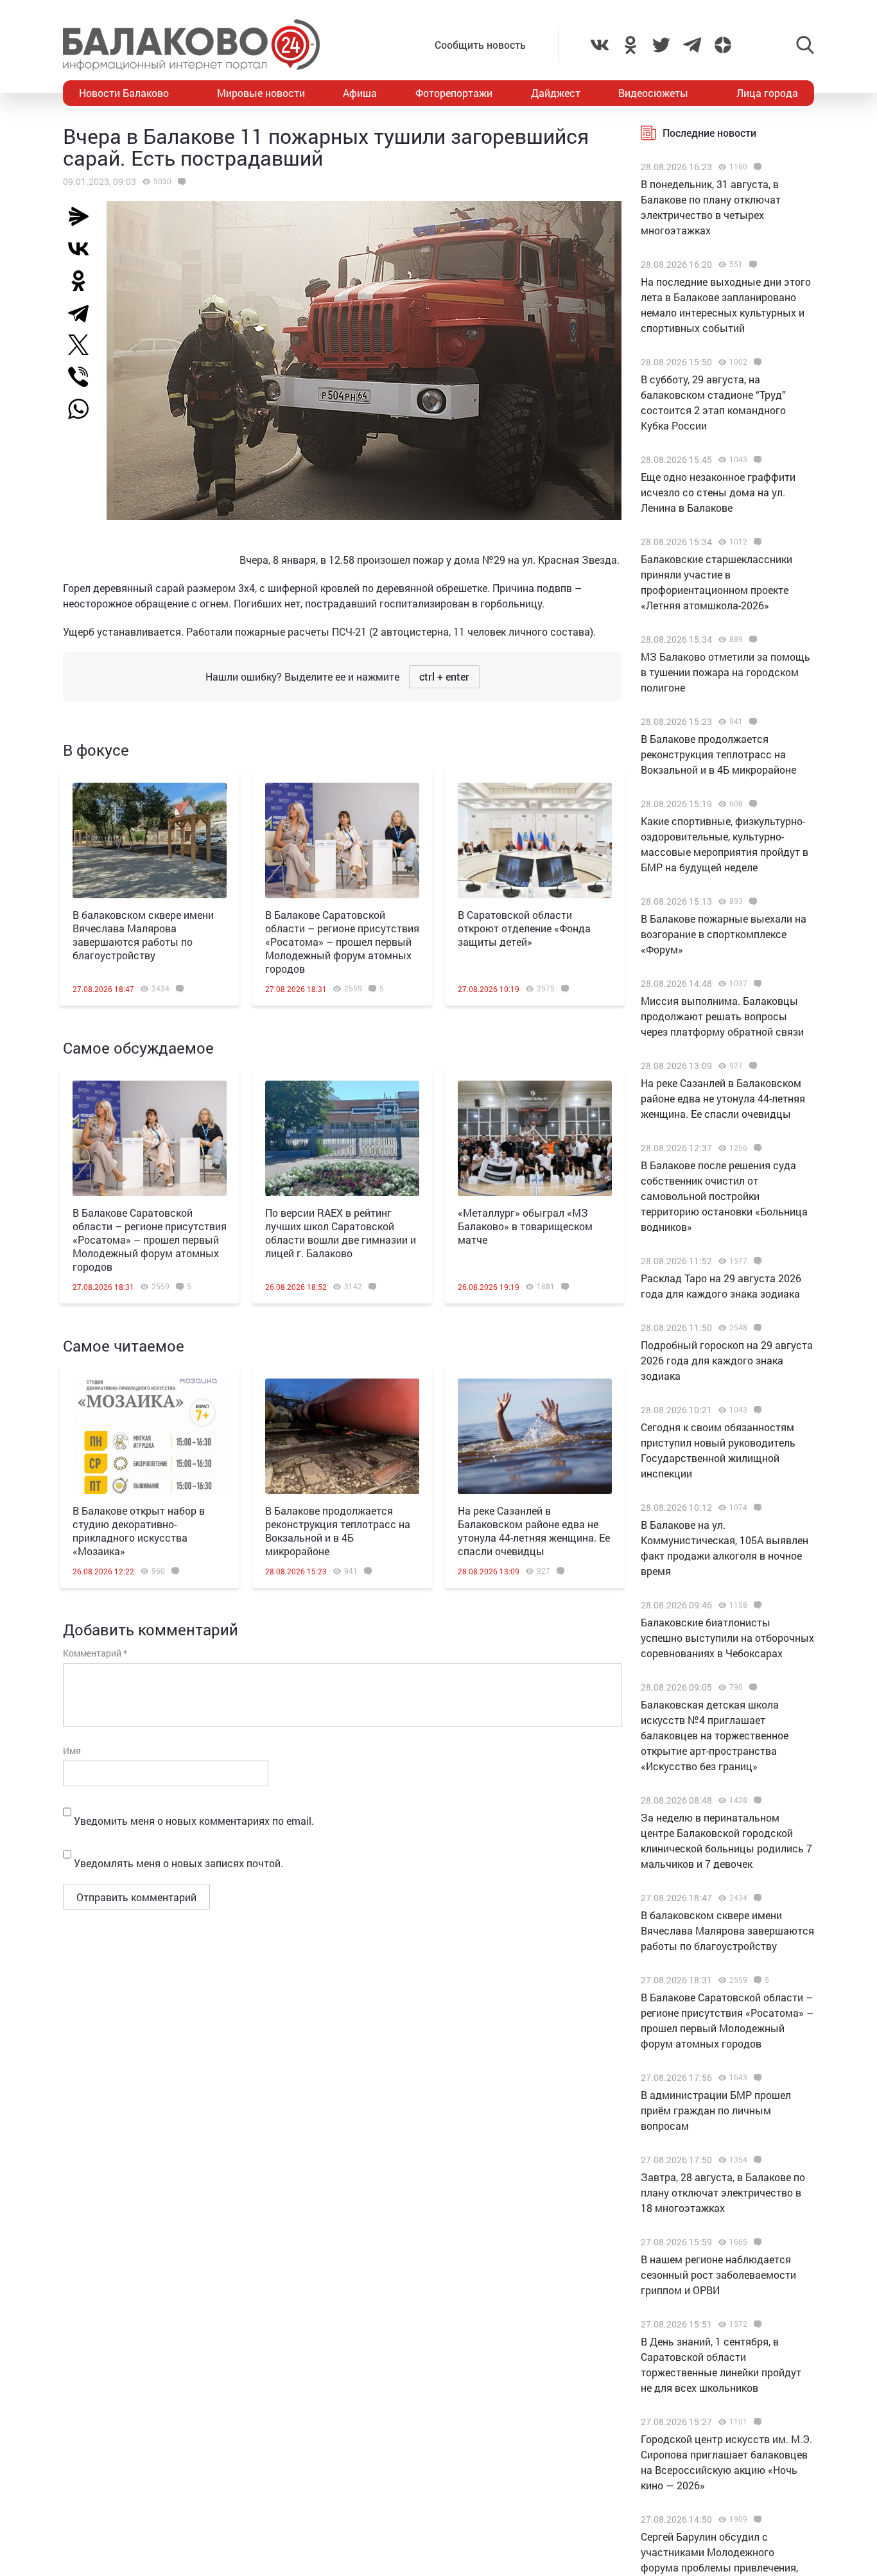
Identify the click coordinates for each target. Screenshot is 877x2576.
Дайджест (556, 93)
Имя (72, 1751)
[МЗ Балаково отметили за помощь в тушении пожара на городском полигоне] (751, 640)
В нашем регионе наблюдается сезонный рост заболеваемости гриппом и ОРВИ (718, 2275)
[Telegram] (83, 313)
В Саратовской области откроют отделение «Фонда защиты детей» (524, 928)
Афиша (360, 93)
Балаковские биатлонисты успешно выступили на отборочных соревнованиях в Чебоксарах (727, 1638)
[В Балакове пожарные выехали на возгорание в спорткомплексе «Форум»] (751, 901)
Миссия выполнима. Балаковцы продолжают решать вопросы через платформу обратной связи (722, 1016)
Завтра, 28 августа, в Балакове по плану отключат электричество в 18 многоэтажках (723, 2192)
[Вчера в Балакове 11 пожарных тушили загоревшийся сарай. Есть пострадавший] (180, 182)
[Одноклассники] (83, 281)
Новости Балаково (124, 93)
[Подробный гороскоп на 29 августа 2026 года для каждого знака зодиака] (756, 1328)
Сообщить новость (480, 45)
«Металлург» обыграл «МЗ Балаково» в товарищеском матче (525, 1226)
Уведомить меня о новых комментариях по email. (194, 1821)
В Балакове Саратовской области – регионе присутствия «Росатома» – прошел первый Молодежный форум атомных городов (342, 942)
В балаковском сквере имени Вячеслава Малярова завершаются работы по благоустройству (143, 935)
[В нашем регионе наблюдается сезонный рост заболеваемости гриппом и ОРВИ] (756, 2242)
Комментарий (95, 1653)
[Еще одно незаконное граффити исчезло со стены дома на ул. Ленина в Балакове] (756, 460)
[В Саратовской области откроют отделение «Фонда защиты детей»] (535, 840)
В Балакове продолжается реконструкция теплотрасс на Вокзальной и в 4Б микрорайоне (338, 1531)
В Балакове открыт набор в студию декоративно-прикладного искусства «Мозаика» (139, 1531)
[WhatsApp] (85, 409)
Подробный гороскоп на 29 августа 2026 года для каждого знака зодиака (727, 1360)
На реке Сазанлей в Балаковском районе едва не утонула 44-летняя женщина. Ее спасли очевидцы (534, 1531)
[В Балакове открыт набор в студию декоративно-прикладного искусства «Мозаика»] (150, 1436)
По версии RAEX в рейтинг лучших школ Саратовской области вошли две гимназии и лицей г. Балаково (341, 1233)
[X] (83, 345)
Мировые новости (261, 93)
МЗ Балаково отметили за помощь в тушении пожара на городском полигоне (725, 672)
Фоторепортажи (454, 93)
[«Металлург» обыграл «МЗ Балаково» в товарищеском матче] (535, 1138)
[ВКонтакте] (83, 248)
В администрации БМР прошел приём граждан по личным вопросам (716, 2110)
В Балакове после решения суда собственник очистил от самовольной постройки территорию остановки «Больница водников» (724, 1196)
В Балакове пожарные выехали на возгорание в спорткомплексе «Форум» (724, 934)
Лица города (767, 93)
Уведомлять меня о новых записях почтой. (178, 1863)
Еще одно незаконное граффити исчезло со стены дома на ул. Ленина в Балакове (718, 492)
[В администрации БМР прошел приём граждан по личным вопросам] (756, 2078)
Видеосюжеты (653, 93)
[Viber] (83, 377)
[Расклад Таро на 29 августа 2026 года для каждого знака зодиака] (756, 1261)
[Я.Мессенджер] (83, 216)
